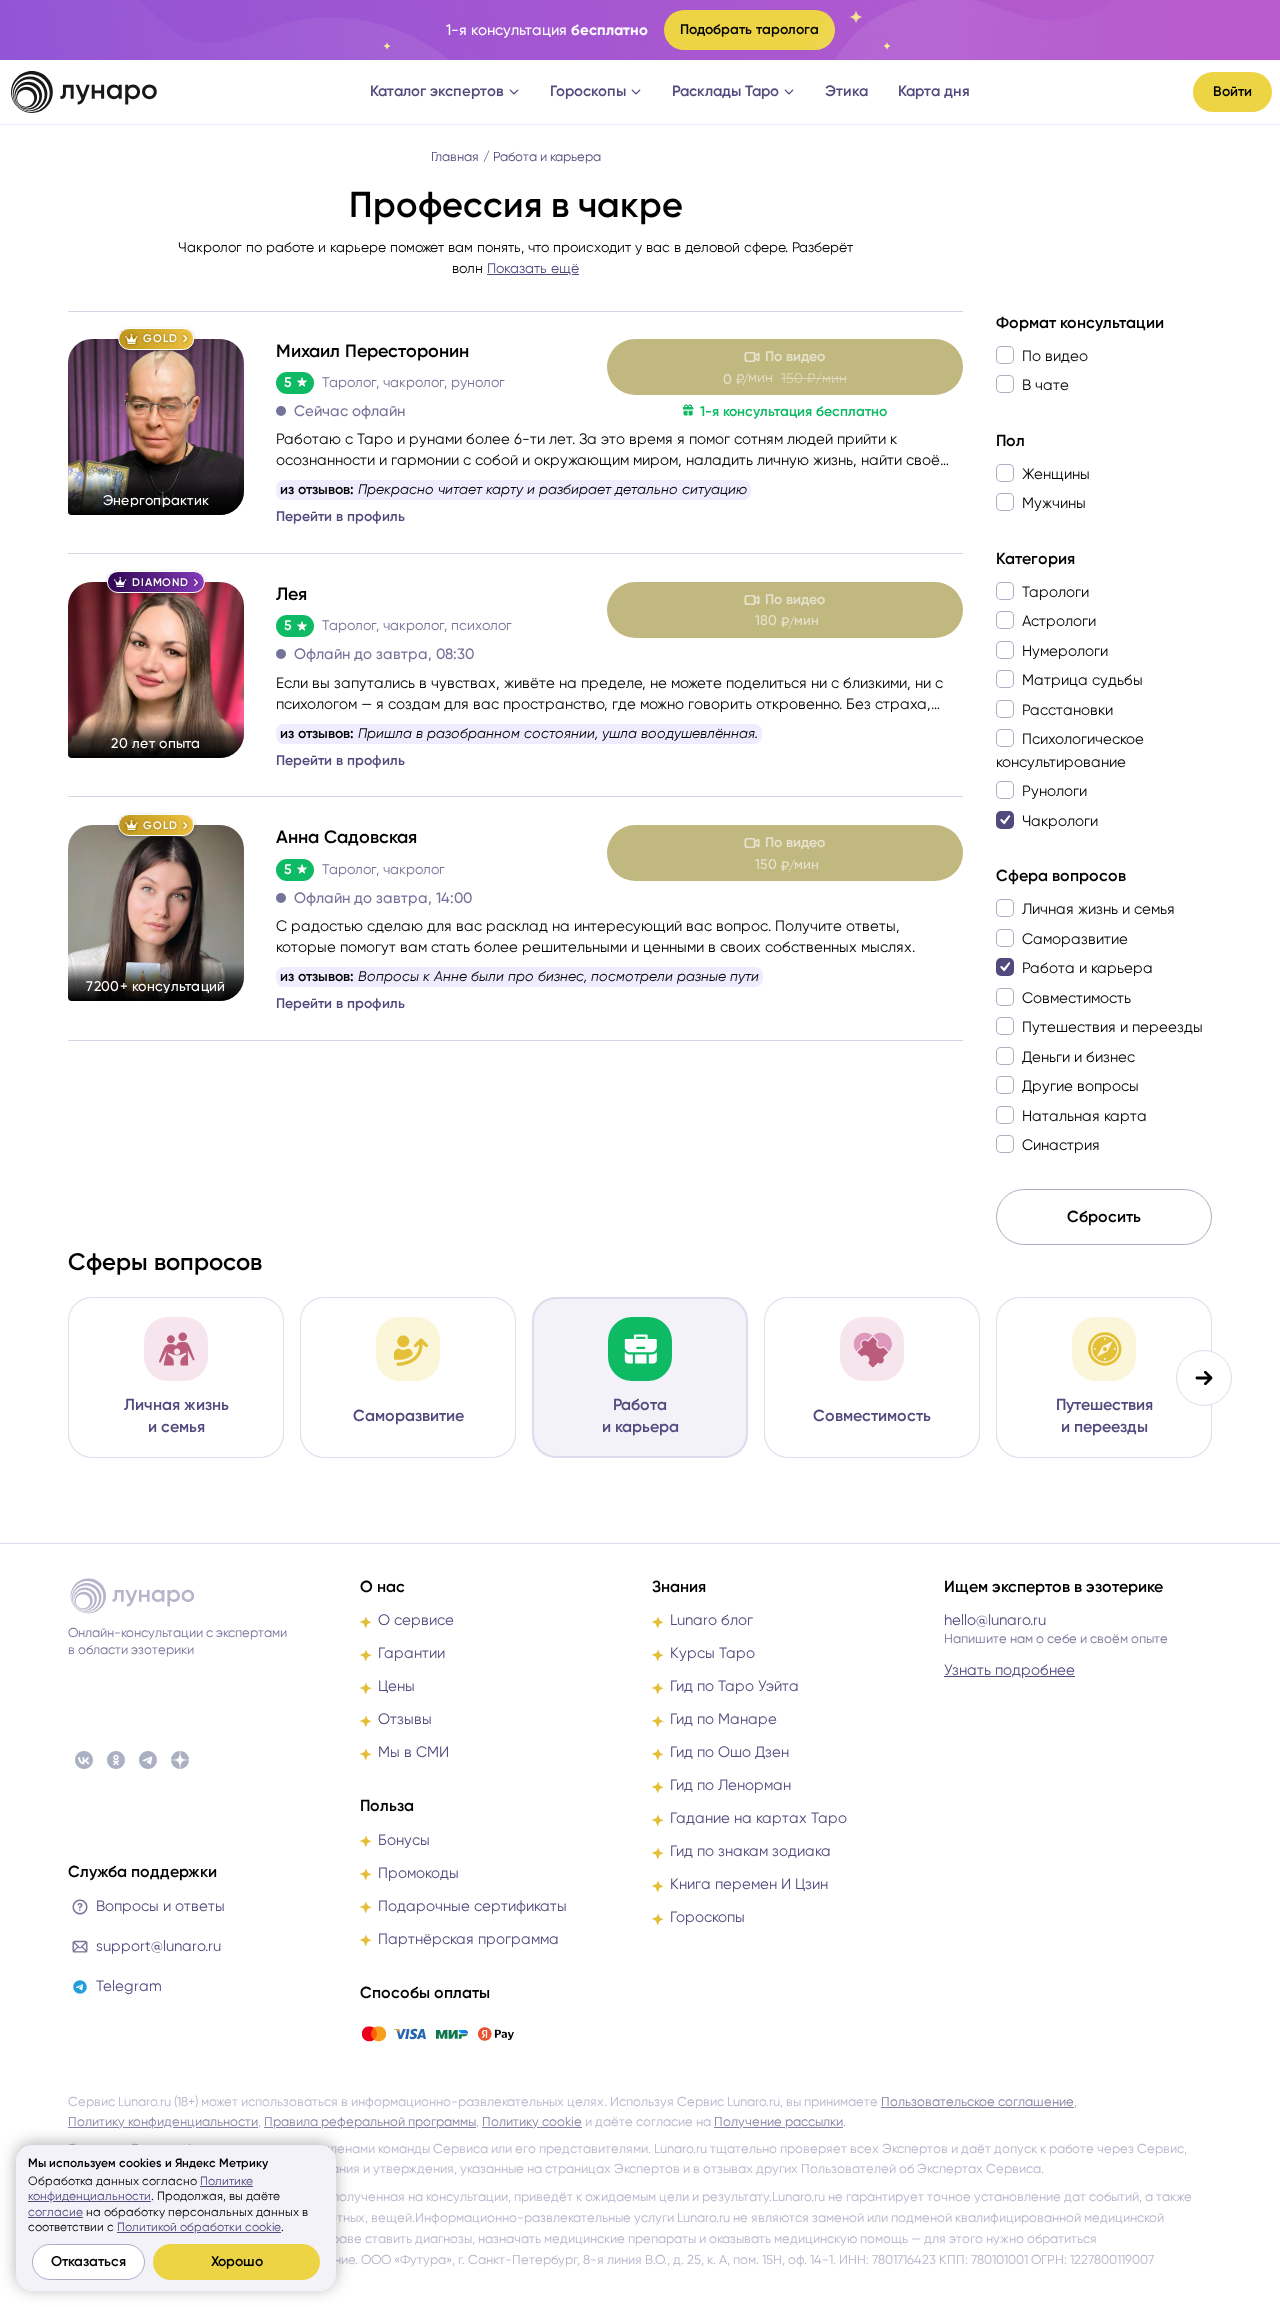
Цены (396, 1686)
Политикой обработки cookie (199, 2227)
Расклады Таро (725, 91)
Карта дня (934, 91)
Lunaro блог (711, 1620)
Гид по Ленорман (730, 1785)
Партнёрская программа (468, 1939)
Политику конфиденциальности (163, 2121)
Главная (455, 156)
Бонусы (404, 1840)
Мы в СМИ (413, 1752)
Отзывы (405, 1719)
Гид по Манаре (723, 1719)
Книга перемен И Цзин (749, 1884)
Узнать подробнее (1009, 1670)
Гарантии (411, 1653)
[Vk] (84, 1760)
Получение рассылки (778, 2121)
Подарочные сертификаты (472, 1906)
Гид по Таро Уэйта (734, 1686)
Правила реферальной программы (370, 2121)
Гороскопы (588, 91)
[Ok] (116, 1760)
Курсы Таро (712, 1653)
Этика (846, 91)
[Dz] (180, 1760)
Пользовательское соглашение (977, 2101)
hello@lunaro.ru (995, 1620)
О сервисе (416, 1620)
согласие (55, 2212)
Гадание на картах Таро (758, 1818)
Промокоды (418, 1873)
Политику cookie (532, 2121)
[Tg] (148, 1760)
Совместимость (872, 1415)
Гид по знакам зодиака (750, 1851)
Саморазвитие (408, 1415)
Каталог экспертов (437, 91)
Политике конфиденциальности (140, 2189)
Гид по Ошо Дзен (729, 1752)
